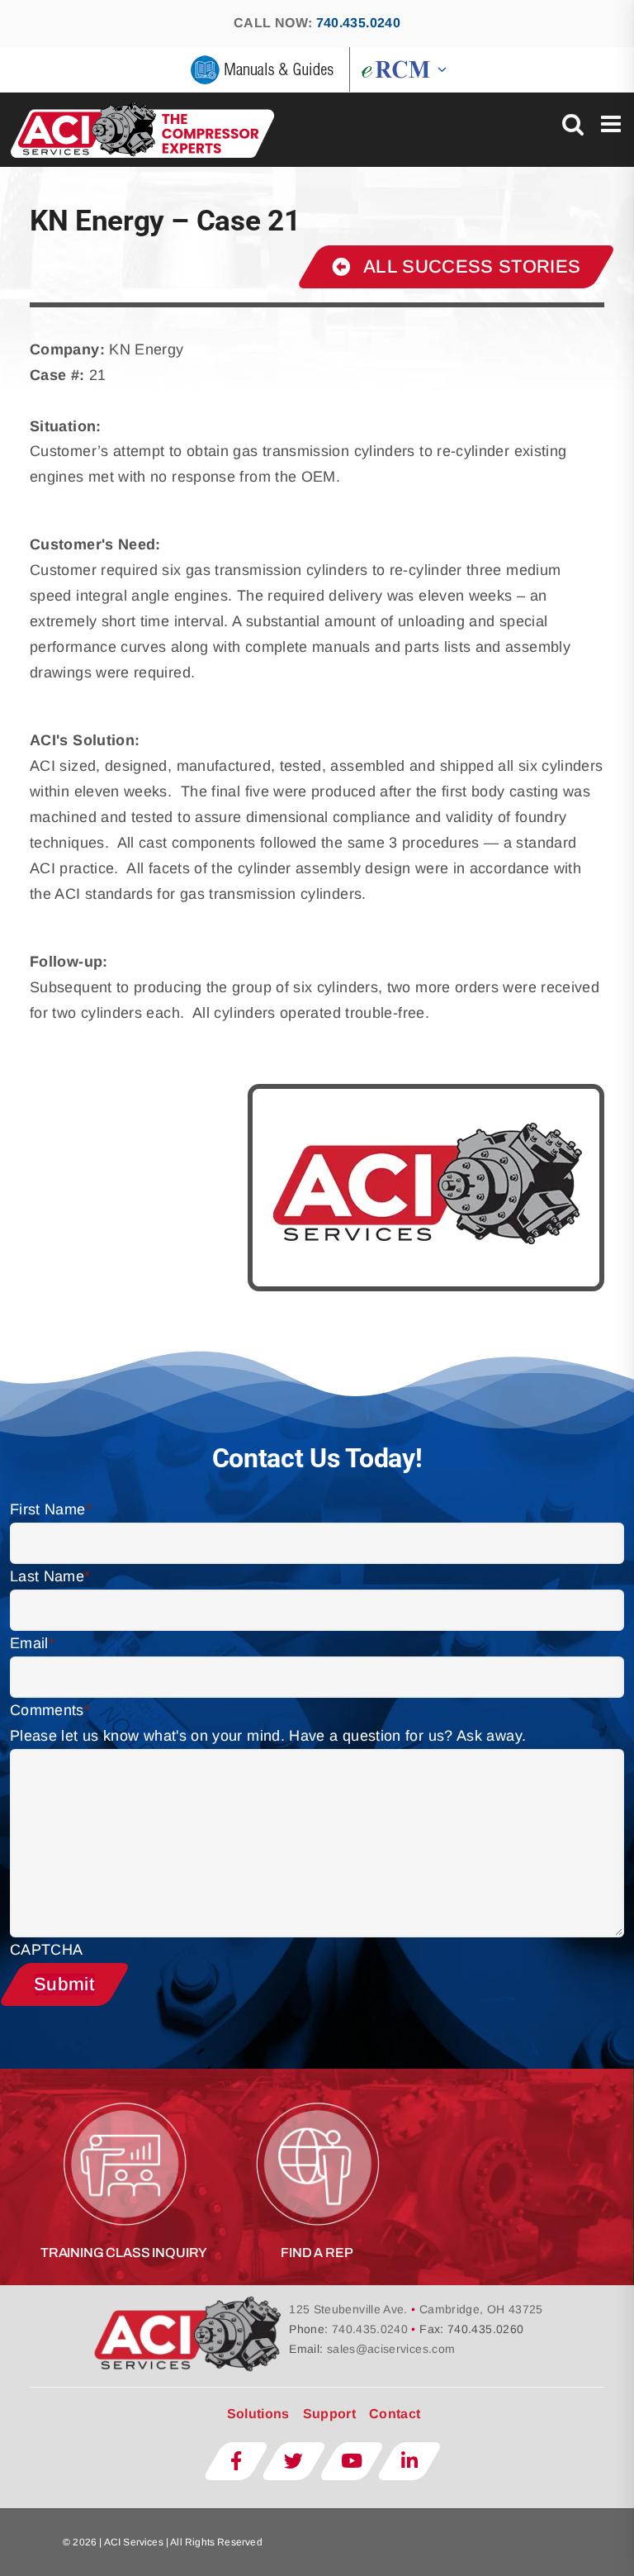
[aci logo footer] (190, 2301)
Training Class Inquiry (124, 2253)
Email (32, 1643)
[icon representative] (317, 2096)
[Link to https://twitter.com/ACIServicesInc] (294, 2461)
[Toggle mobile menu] (613, 124)
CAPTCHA (47, 1950)
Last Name (50, 1576)
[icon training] (124, 2096)
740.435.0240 (358, 23)
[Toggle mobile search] (573, 124)
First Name (51, 1509)
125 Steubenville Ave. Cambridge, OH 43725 (416, 2309)
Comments (50, 1710)
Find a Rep (317, 2253)
